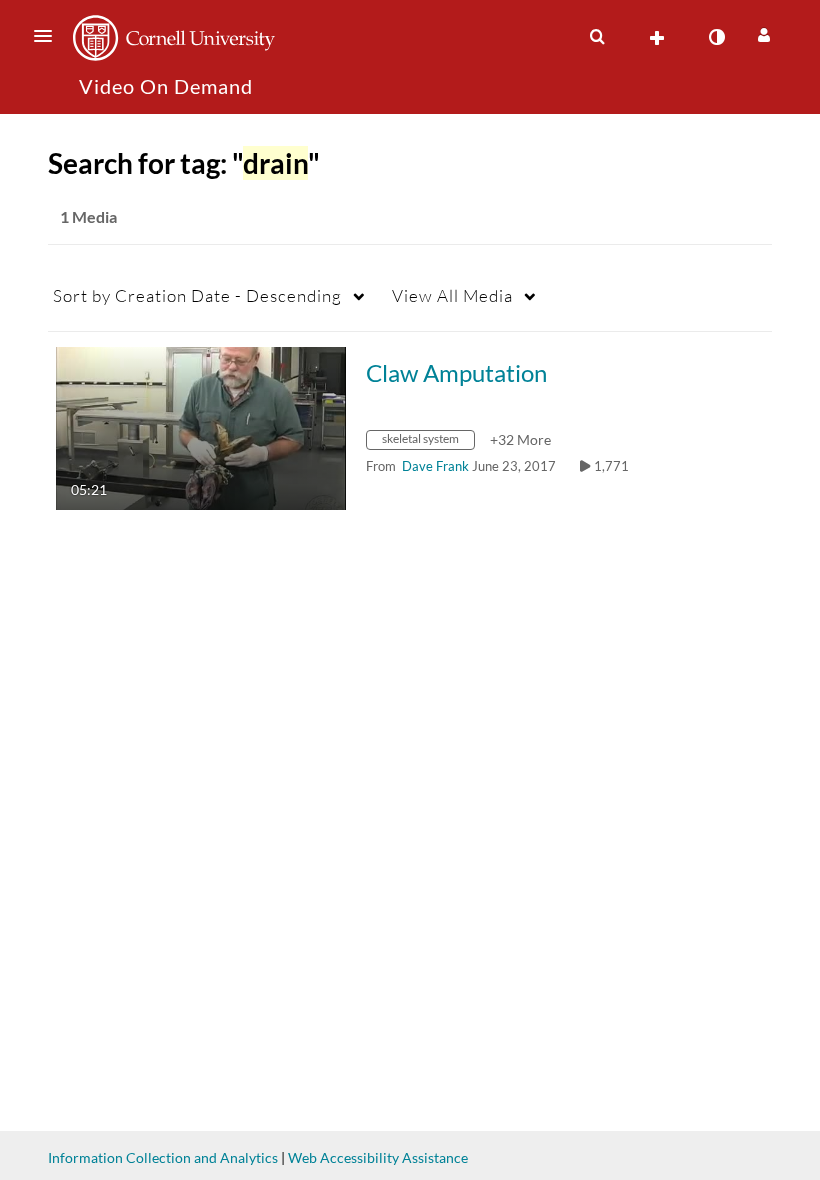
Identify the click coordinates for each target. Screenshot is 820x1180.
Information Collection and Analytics (163, 1157)
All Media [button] (452, 295)
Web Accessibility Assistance (378, 1157)
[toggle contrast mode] (716, 37)
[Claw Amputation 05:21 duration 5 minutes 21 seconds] (201, 426)
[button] (49, 36)
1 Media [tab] (88, 216)
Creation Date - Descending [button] (197, 295)
